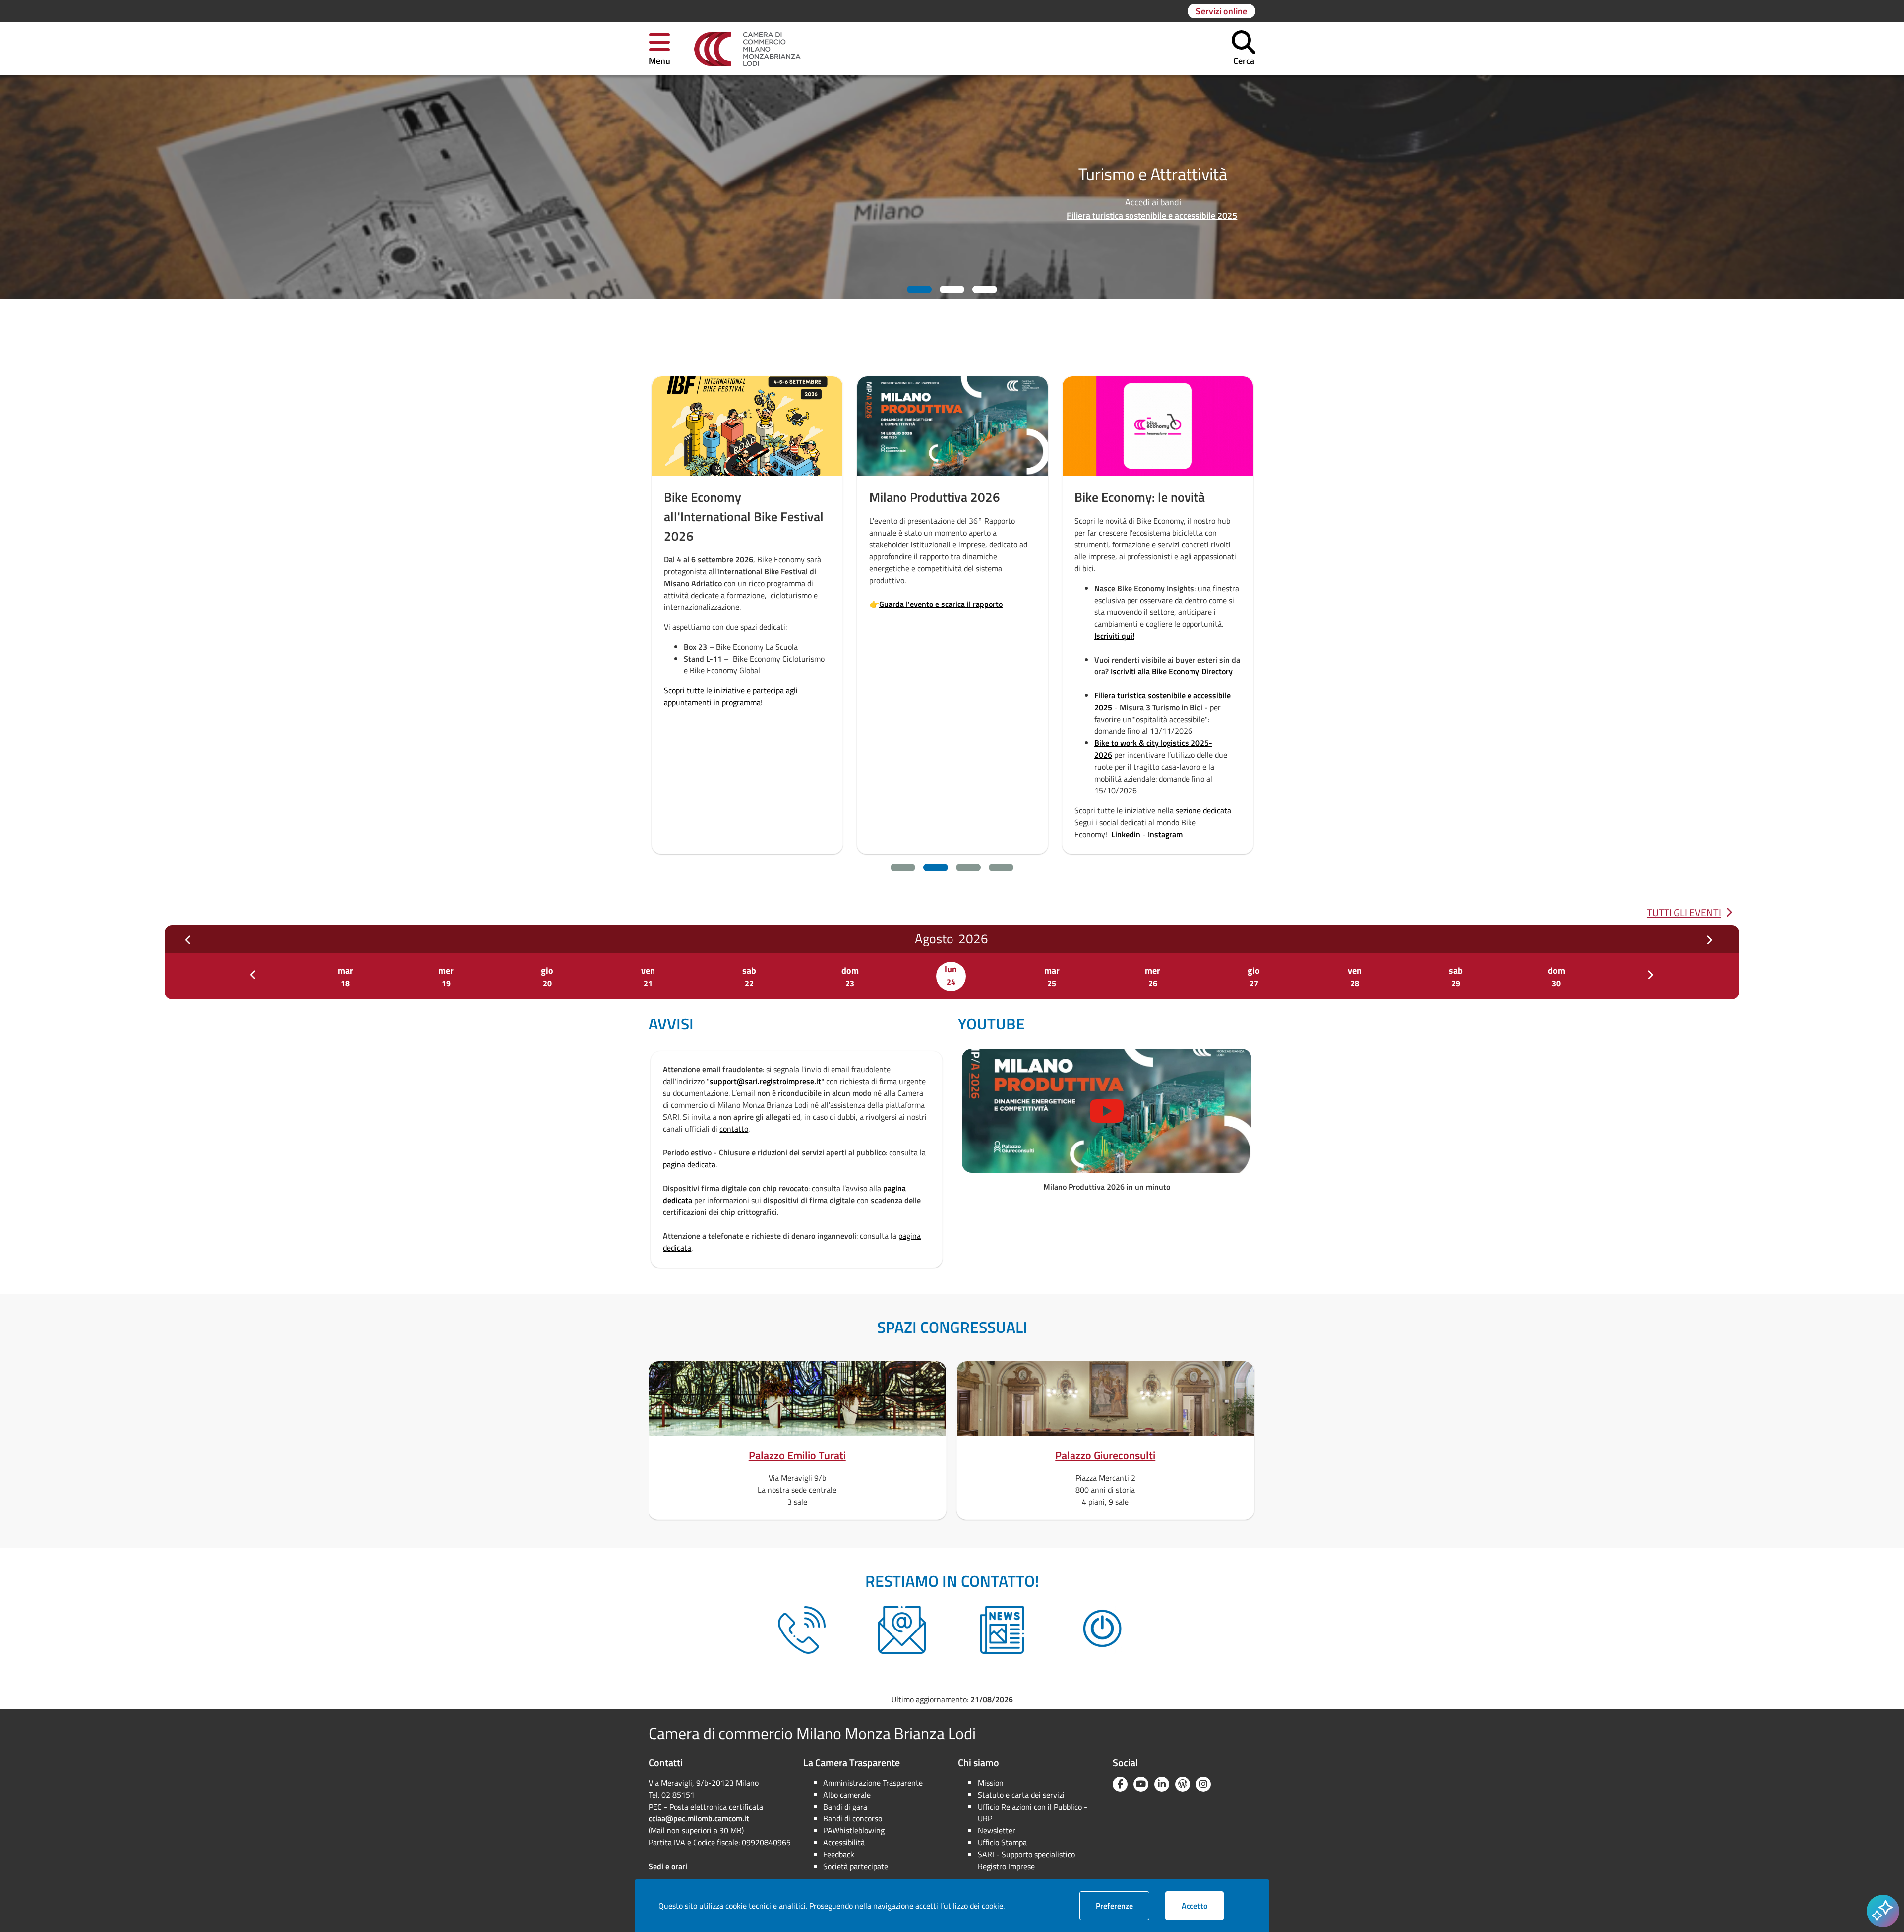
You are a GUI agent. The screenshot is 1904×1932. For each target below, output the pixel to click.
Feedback (839, 1854)
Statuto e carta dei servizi (1021, 1795)
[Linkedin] (1162, 1784)
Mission (991, 1783)
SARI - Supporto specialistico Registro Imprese (1026, 1860)
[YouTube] (1141, 1784)
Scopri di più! (716, 552)
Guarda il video (924, 601)
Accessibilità (844, 1842)
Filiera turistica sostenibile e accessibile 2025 (1441, 215)
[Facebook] (1120, 1784)
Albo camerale (847, 1795)
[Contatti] (902, 1630)
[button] (659, 49)
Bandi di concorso (853, 1818)
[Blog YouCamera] (1183, 1784)
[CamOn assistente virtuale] (1102, 1630)
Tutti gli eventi (1684, 913)
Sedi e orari (668, 1866)
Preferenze (1123, 1905)
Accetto (1203, 1905)
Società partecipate (856, 1866)
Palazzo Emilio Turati (797, 1455)
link (1205, 644)
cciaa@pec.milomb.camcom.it (699, 1818)
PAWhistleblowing (854, 1830)
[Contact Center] (802, 1630)
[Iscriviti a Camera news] (1002, 1630)
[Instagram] (1203, 1784)
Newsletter (997, 1830)
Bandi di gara (845, 1807)
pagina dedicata (689, 1164)
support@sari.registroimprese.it (765, 1081)
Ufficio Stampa (1002, 1842)
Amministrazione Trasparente (873, 1783)
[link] (747, 49)
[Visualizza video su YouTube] (1107, 1111)
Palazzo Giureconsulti (1105, 1455)
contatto (734, 1129)
